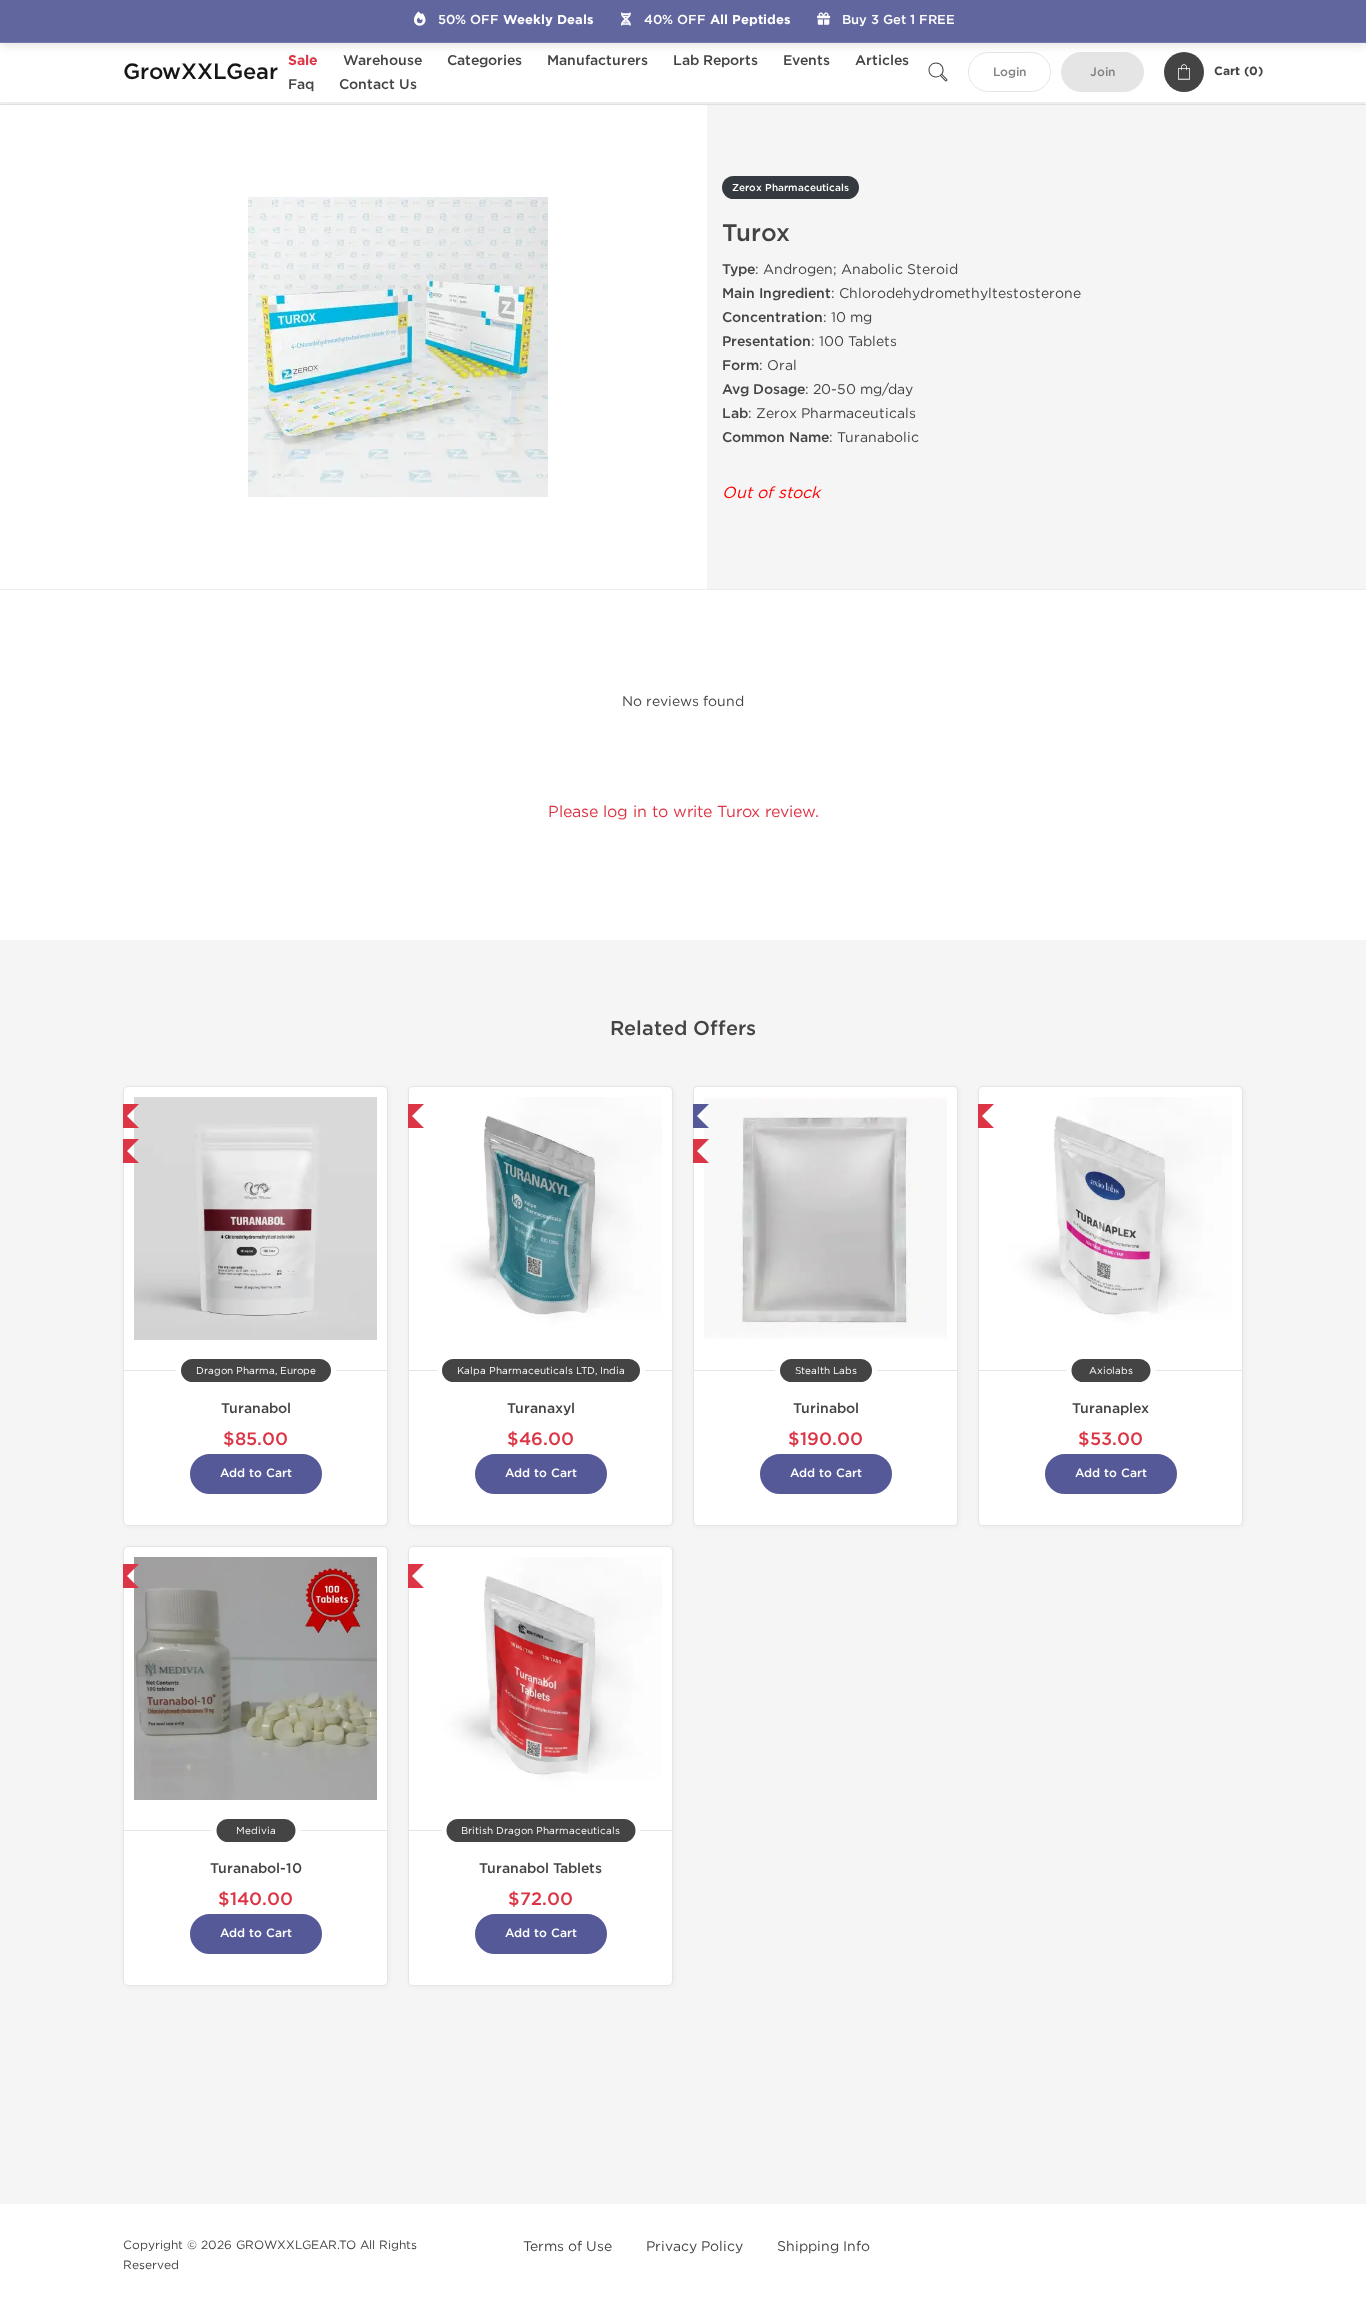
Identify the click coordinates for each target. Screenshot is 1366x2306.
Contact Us (378, 84)
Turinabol (826, 1408)
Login (1009, 72)
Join (1102, 72)
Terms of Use (567, 2246)
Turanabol (256, 1408)
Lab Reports (715, 60)
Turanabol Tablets (540, 1868)
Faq (301, 84)
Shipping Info (823, 2246)
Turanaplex (1110, 1408)
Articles (882, 60)
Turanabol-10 (256, 1868)
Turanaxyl (541, 1408)
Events (806, 60)
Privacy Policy (694, 2246)
